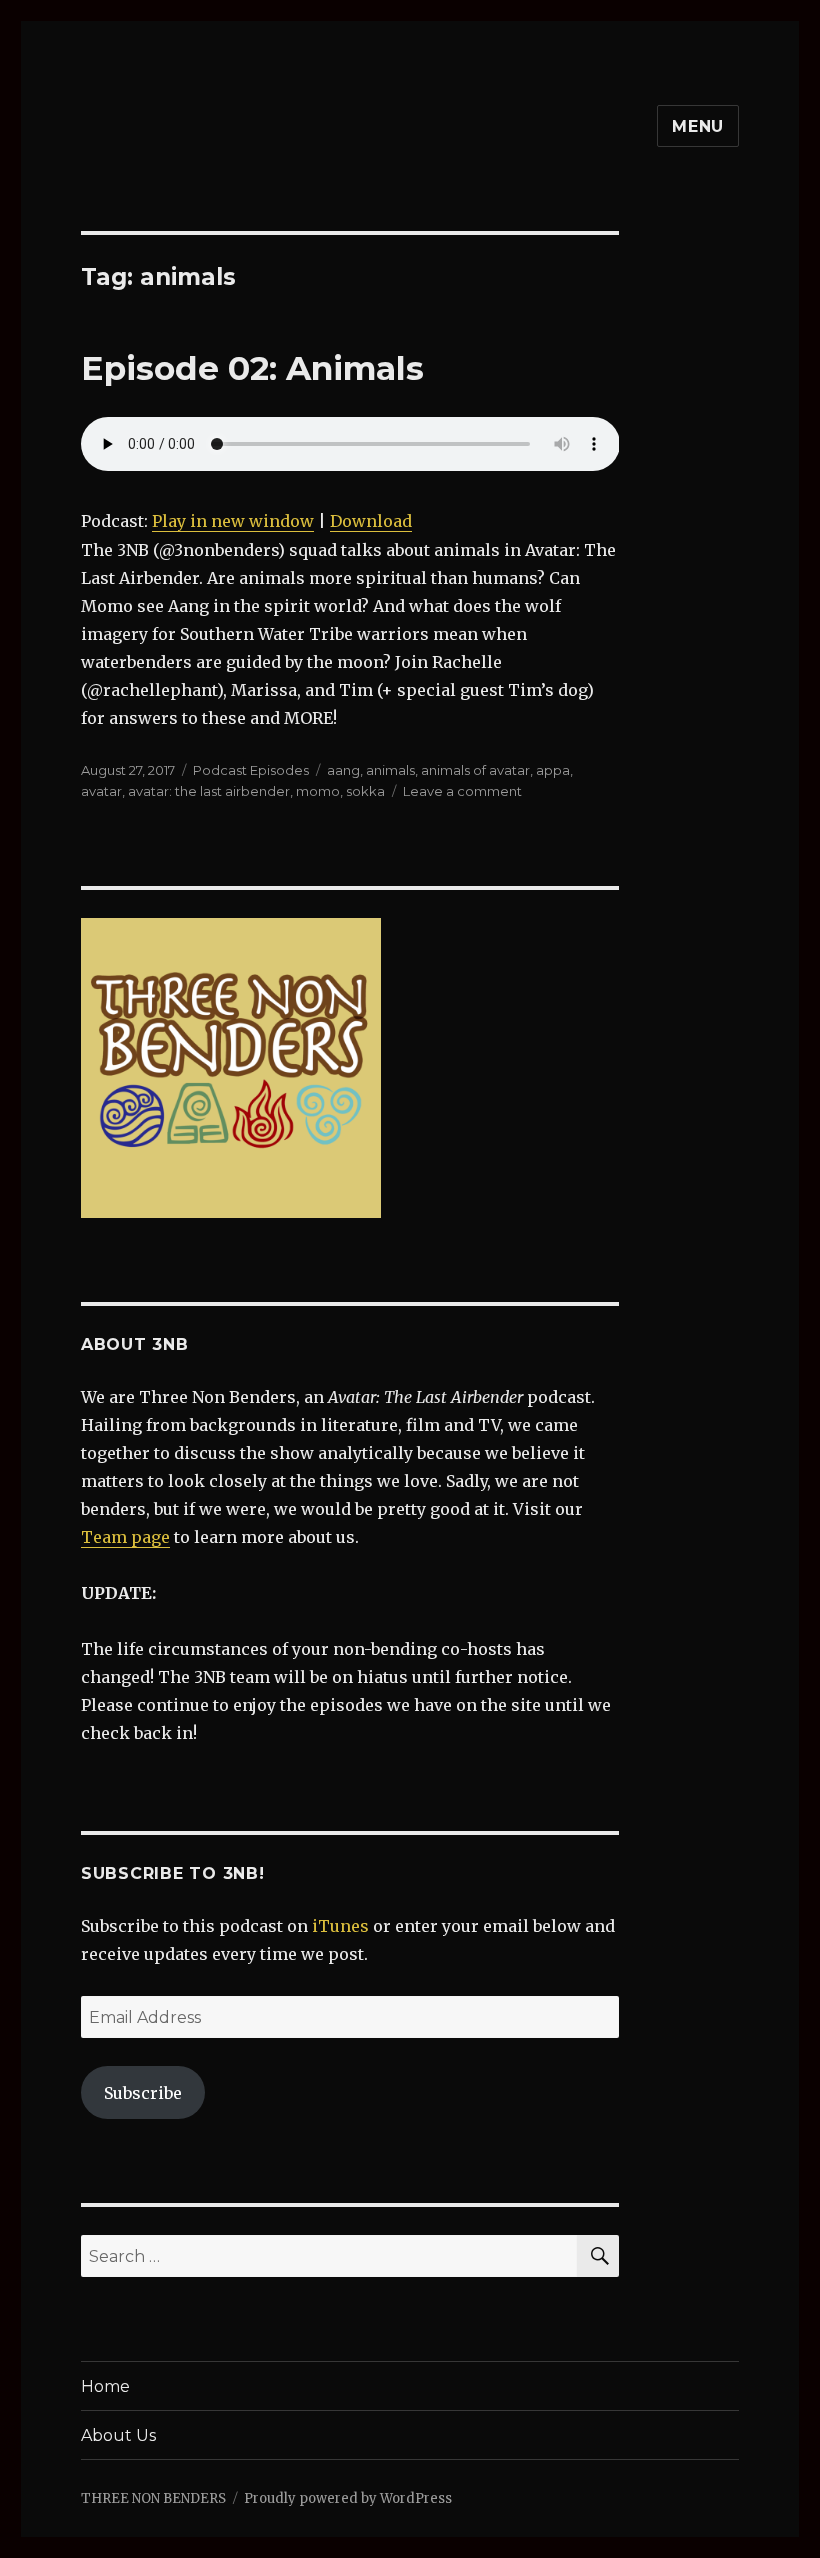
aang (343, 770)
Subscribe (143, 2093)
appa (553, 770)
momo (318, 791)
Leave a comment (462, 791)
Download (371, 521)
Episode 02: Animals (252, 368)
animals (390, 770)
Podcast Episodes (251, 770)
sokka (365, 791)
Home (105, 2386)
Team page (125, 1537)
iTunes (340, 1926)
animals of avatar (475, 770)
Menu (698, 126)
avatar (101, 791)
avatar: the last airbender (209, 791)
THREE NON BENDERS (153, 2498)
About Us (118, 2435)
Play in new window (233, 521)
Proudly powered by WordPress (348, 2498)
